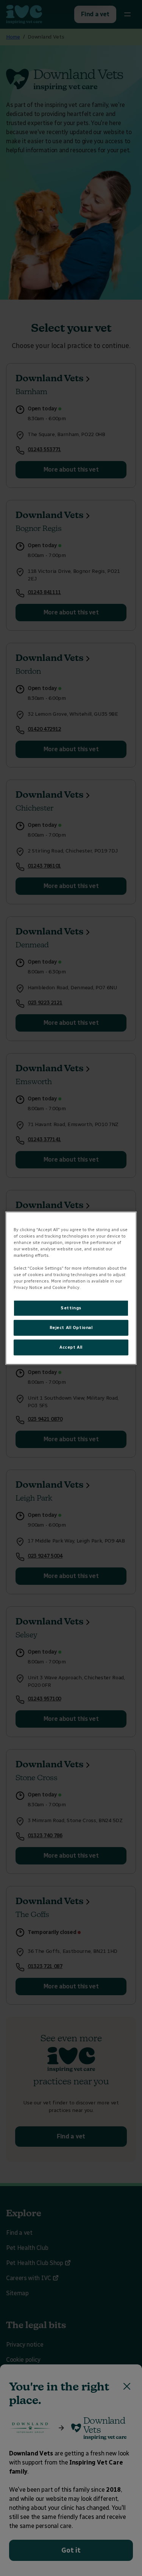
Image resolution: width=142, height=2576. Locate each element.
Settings (71, 1308)
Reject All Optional (71, 1327)
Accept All (71, 1347)
